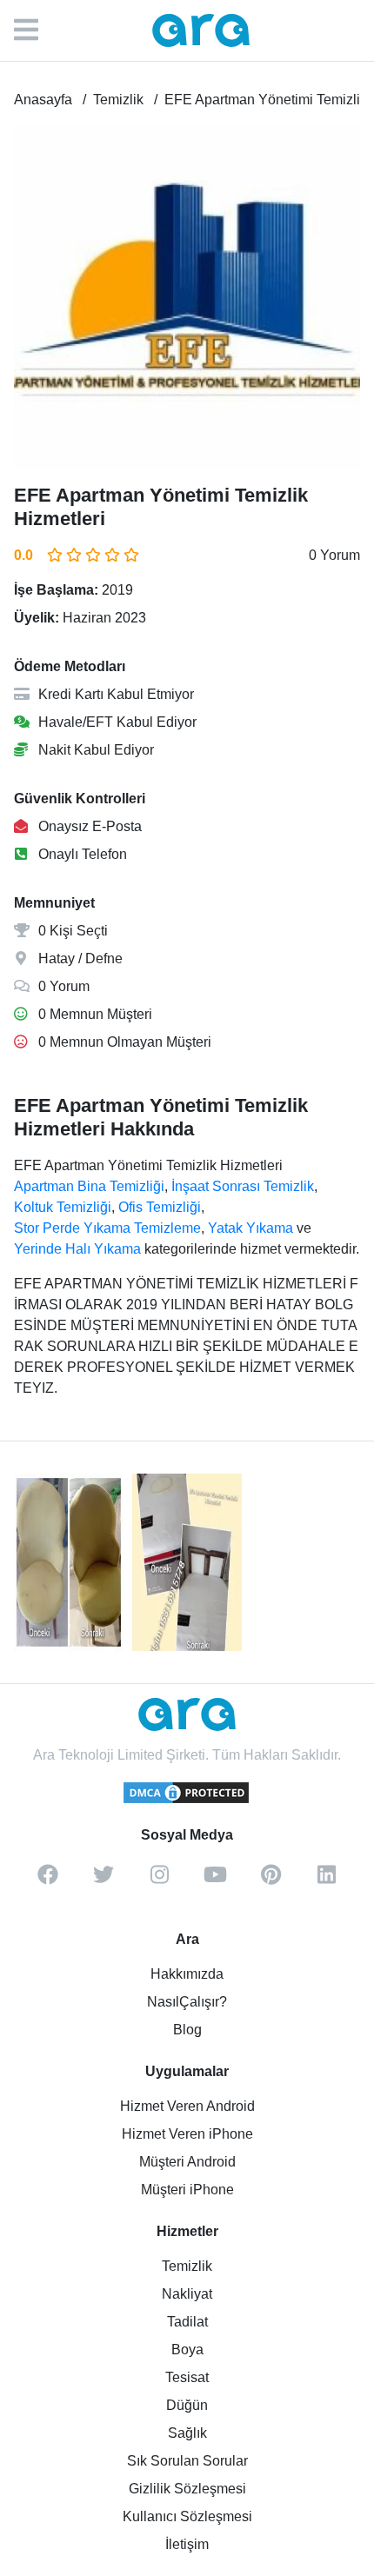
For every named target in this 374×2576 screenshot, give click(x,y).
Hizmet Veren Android (187, 2106)
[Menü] (35, 30)
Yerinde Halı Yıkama (77, 1249)
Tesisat (187, 2377)
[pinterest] (270, 1880)
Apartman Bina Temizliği (89, 1186)
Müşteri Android (187, 2162)
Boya (187, 2350)
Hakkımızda (187, 1974)
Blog (187, 2030)
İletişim (187, 2544)
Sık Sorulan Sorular (187, 2461)
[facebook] (48, 1880)
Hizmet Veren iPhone (187, 2134)
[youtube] (215, 1880)
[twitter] (104, 1880)
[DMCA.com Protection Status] (187, 1801)
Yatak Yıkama (250, 1228)
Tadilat (187, 2322)
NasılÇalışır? (187, 2002)
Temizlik (187, 2266)
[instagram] (159, 1880)
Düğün (187, 2405)
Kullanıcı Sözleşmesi (187, 2516)
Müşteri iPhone (187, 2190)
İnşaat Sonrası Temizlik (243, 1186)
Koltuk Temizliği (63, 1207)
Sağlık (187, 2433)
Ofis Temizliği (160, 1207)
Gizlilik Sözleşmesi (187, 2489)
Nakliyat (187, 2294)
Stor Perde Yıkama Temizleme (107, 1228)
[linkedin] (326, 1880)
